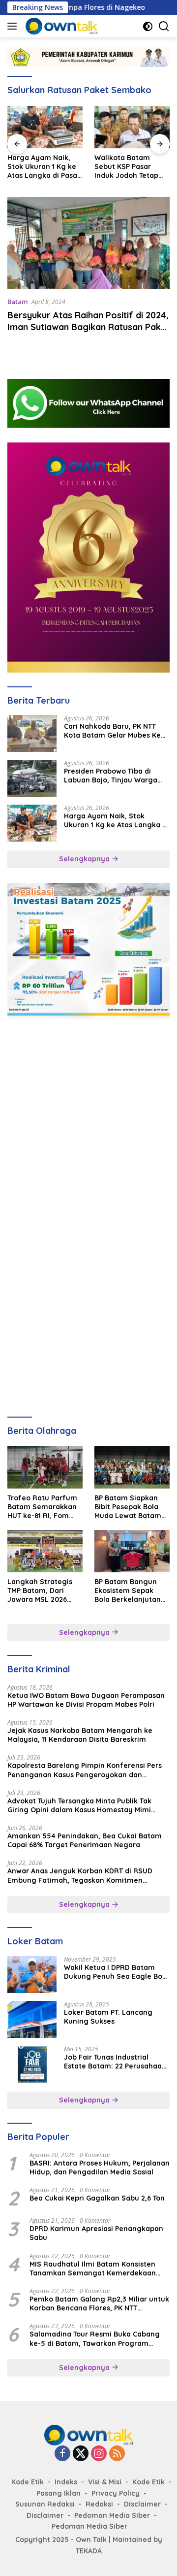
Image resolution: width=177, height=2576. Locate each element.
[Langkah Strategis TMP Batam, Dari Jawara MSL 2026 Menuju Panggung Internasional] (45, 1551)
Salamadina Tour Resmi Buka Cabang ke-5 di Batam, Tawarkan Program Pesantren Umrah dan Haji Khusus (95, 2339)
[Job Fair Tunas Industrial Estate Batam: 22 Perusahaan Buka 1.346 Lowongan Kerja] (32, 2064)
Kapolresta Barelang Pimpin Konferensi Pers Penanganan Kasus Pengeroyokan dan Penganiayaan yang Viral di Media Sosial (85, 1770)
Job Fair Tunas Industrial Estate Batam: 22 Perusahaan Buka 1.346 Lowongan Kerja (115, 2062)
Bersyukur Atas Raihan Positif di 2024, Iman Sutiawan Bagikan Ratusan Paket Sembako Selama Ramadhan (88, 327)
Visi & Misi (105, 2482)
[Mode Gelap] (148, 26)
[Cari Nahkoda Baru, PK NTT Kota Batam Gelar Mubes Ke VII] (32, 733)
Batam (17, 302)
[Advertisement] (88, 1122)
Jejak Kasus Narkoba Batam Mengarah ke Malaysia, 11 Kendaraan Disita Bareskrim (80, 1735)
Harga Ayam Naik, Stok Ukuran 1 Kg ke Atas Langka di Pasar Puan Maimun (44, 167)
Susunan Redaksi (45, 2504)
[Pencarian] (164, 26)
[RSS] (117, 2454)
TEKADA (89, 2551)
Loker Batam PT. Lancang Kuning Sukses (108, 2017)
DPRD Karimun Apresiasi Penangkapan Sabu (96, 2233)
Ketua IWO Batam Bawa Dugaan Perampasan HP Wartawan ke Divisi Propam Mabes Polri (86, 1700)
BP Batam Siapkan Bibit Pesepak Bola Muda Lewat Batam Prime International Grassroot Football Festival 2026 (128, 1507)
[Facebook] (62, 2454)
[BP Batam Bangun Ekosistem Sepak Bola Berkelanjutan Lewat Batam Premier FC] (132, 1551)
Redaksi (99, 2504)
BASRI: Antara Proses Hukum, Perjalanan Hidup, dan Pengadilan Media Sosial (100, 2168)
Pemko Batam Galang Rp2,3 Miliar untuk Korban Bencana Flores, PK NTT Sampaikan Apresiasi (99, 2304)
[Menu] (14, 26)
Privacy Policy (116, 2493)
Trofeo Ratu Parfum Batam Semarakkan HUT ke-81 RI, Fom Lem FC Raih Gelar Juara (42, 1507)
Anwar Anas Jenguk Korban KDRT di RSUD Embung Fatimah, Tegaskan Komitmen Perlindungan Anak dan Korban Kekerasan (81, 1875)
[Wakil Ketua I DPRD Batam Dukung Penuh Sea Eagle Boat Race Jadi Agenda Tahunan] (32, 1975)
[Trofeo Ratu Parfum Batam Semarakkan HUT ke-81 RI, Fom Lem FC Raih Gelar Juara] (45, 1467)
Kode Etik (28, 2482)
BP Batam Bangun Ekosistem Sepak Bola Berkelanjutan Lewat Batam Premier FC (128, 1591)
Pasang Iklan (59, 2493)
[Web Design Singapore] (88, 557)
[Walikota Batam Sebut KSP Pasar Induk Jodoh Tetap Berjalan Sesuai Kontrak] (132, 127)
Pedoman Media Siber (112, 2515)
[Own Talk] (60, 26)
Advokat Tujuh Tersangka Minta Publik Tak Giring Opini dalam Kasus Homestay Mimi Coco (79, 1805)
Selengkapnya (85, 859)
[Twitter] (81, 2454)
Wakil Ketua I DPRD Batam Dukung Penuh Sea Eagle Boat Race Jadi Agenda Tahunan (117, 1972)
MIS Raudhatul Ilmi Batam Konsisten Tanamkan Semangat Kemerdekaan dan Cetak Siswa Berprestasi (93, 2269)
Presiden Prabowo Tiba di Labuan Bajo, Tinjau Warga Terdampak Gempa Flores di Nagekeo (113, 776)
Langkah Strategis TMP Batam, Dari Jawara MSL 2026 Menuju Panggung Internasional (40, 1591)
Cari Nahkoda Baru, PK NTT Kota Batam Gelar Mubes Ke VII (112, 731)
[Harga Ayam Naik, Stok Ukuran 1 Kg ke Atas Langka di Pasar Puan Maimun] (45, 127)
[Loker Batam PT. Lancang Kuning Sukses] (32, 2019)
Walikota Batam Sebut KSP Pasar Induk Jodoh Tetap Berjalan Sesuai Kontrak (126, 167)
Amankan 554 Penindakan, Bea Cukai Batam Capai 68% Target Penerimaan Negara (85, 1840)
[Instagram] (99, 2454)
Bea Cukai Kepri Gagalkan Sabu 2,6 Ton (97, 2198)
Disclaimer (142, 2504)
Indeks (66, 2482)
